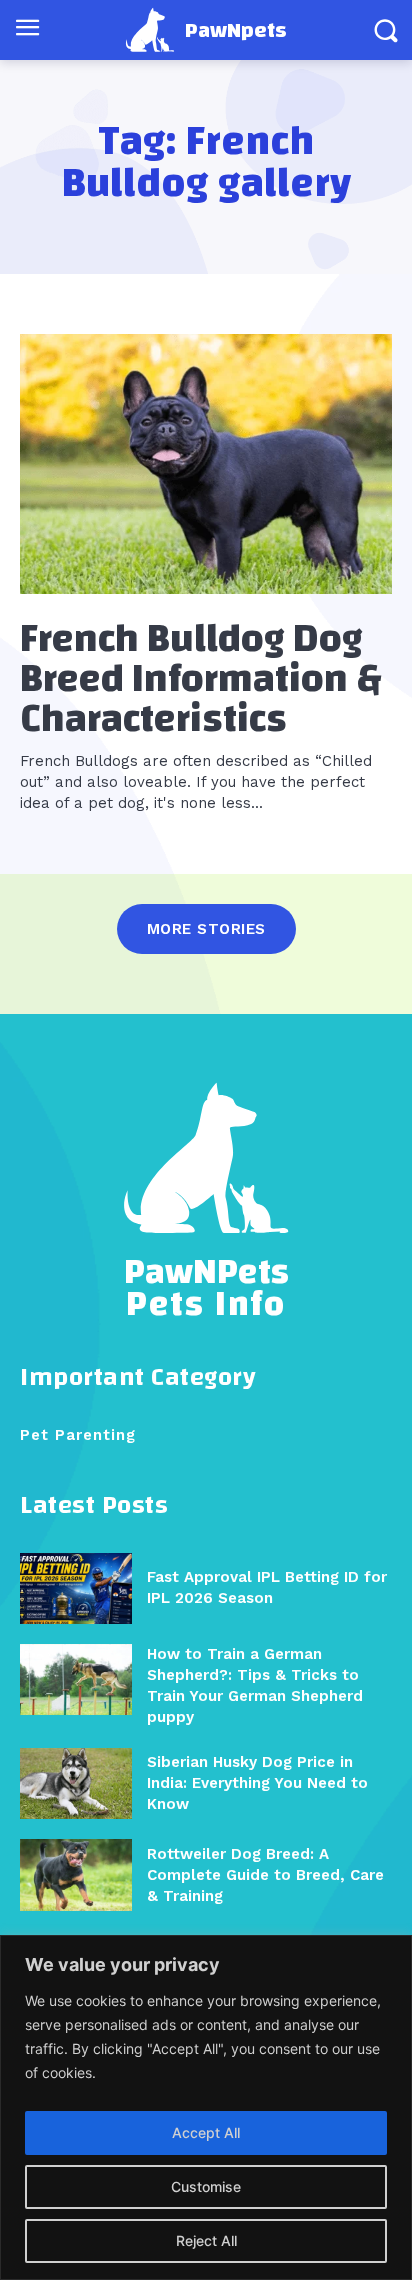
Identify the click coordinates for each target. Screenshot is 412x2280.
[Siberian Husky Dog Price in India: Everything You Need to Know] (76, 1783)
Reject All (206, 2240)
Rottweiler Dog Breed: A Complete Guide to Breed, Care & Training (265, 1875)
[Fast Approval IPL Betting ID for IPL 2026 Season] (76, 1588)
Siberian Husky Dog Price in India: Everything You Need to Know (257, 1783)
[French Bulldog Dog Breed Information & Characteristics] (206, 464)
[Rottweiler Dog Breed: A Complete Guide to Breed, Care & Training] (76, 1874)
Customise (206, 2186)
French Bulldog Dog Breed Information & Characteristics (201, 679)
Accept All (206, 2132)
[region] (206, 2107)
